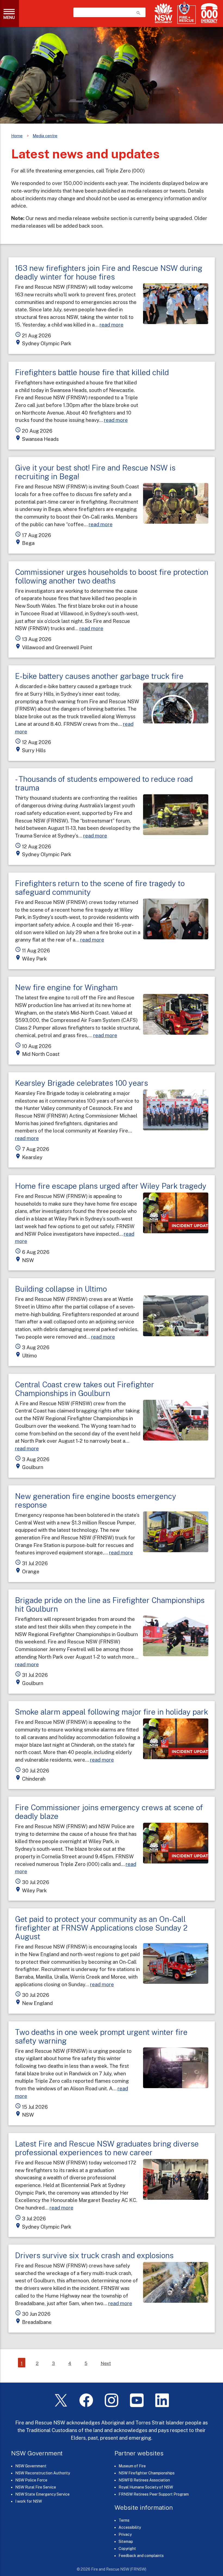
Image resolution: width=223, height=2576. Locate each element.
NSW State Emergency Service (42, 2494)
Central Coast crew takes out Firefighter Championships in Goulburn (85, 1389)
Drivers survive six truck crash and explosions (94, 2255)
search (138, 13)
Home (17, 136)
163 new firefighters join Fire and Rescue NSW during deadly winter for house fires (109, 272)
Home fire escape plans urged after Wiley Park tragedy (111, 1186)
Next (106, 2363)
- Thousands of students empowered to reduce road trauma (104, 783)
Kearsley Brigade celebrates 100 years (81, 1083)
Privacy (125, 2534)
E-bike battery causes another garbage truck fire (99, 676)
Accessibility (130, 2527)
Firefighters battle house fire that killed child (92, 372)
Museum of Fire (132, 2466)
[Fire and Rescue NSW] (187, 13)
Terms (124, 2520)
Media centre (45, 136)
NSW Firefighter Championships (147, 2473)
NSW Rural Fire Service (36, 2487)
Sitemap (126, 2542)
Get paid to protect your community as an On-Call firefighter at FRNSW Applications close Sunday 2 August (101, 1928)
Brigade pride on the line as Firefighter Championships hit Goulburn (110, 1604)
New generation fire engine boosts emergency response (96, 1500)
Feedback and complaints (141, 2556)
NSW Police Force (31, 2480)
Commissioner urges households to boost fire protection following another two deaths (112, 576)
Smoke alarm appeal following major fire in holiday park (112, 1712)
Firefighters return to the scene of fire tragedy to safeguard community (100, 888)
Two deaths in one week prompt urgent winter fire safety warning (101, 2036)
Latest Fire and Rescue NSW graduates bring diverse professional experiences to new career (107, 2148)
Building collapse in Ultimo (61, 1289)
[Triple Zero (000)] (208, 13)
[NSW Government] (163, 13)
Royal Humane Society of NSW (146, 2487)
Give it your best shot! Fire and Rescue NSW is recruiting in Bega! (95, 472)
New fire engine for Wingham (66, 987)
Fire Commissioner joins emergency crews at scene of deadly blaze (109, 1812)
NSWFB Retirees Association (144, 2480)
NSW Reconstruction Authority (43, 2473)
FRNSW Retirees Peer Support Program (154, 2494)
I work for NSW (29, 2501)
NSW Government (31, 2466)
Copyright (127, 2549)
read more (112, 325)
